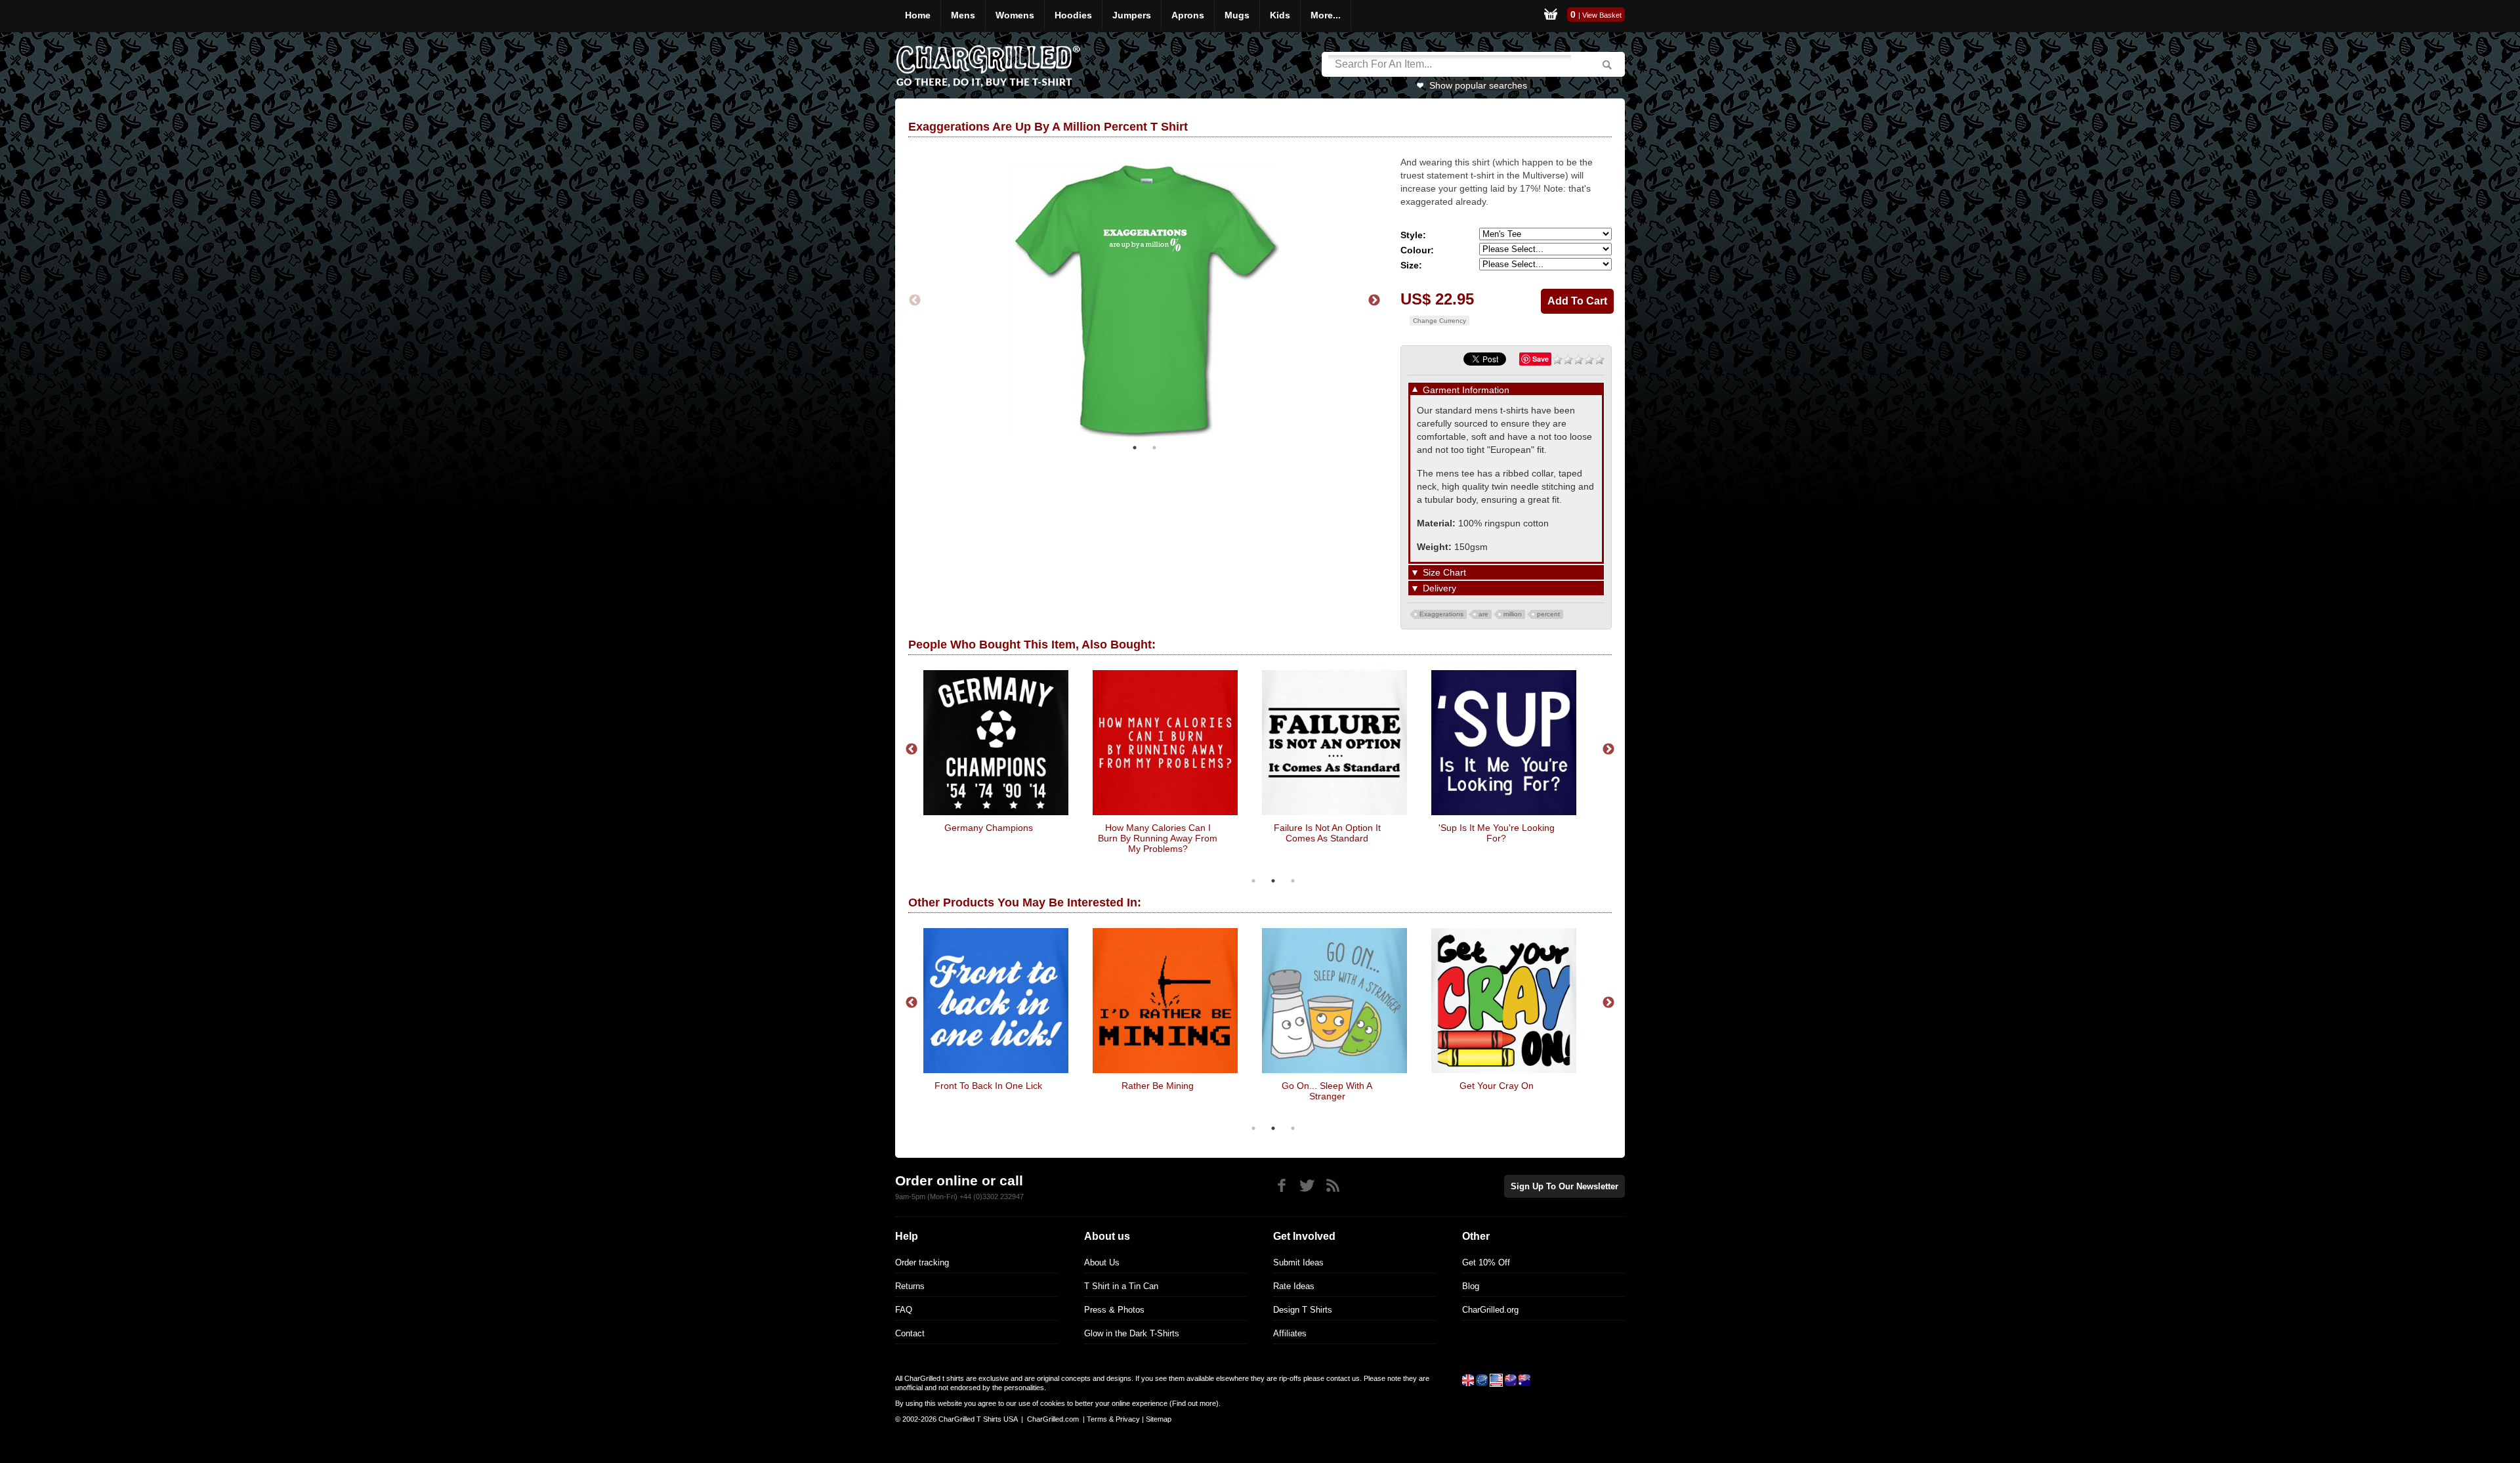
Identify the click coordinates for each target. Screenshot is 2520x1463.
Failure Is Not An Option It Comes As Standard (1327, 833)
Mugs (1237, 15)
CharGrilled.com (1053, 1419)
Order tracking (922, 1262)
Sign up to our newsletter (1564, 1186)
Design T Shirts (1303, 1310)
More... (1326, 15)
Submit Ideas (1298, 1262)
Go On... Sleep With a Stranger (1327, 1091)
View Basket (1602, 15)
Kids (1280, 15)
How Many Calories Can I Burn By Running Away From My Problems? (1158, 838)
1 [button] (1135, 448)
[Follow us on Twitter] (1307, 1186)
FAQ (904, 1310)
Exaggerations (1441, 614)
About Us (1102, 1262)
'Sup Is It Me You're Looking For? (1497, 833)
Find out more (1194, 1403)
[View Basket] (1551, 16)
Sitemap (1159, 1419)
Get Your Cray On (1497, 1086)
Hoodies (1073, 15)
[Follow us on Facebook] (1281, 1186)
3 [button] (1293, 881)
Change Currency (1439, 321)
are (1483, 614)
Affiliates (1290, 1333)
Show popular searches (1478, 85)
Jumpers (1132, 15)
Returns (910, 1286)
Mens (963, 15)
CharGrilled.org (1490, 1310)
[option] (1144, 301)
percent (1548, 614)
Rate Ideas (1294, 1286)
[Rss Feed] (1333, 1186)
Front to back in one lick (988, 1086)
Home (918, 15)
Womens (1015, 15)
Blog (1471, 1286)
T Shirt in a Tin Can (1121, 1286)
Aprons (1188, 15)
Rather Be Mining (1158, 1086)
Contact (910, 1333)
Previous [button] (915, 301)
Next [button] (1374, 301)
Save (1541, 359)
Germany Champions (989, 828)
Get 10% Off (1486, 1262)
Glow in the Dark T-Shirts (1132, 1333)
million (1513, 614)
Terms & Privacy (1113, 1419)
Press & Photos (1114, 1310)
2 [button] (1154, 448)
